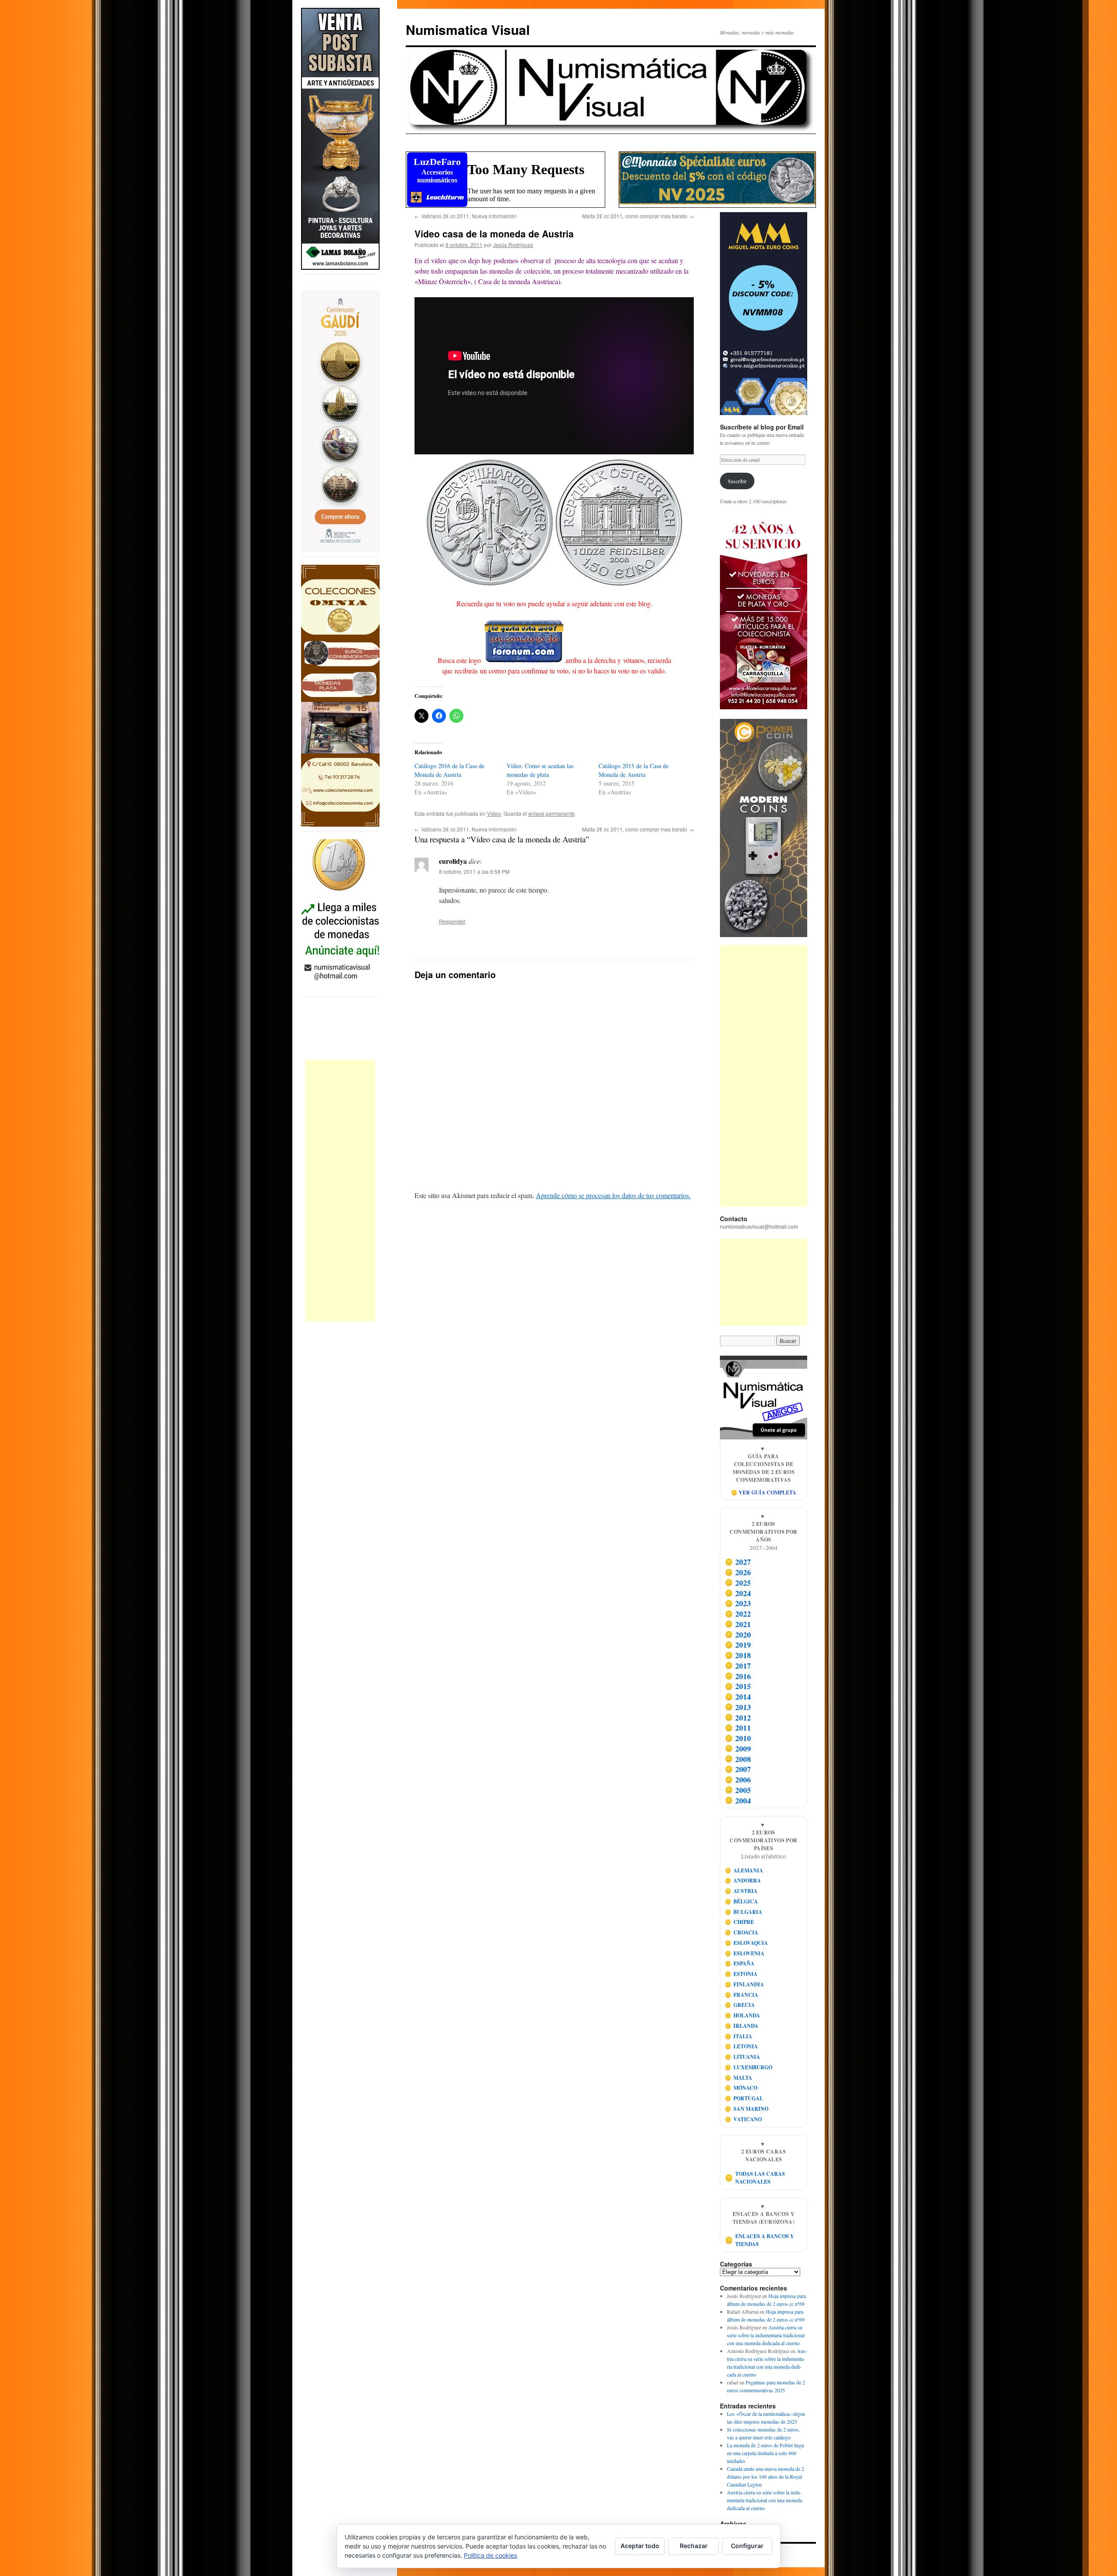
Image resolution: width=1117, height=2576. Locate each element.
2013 (738, 1707)
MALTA (739, 2078)
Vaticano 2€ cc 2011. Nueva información (466, 216)
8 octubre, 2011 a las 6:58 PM (474, 871)
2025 (738, 1583)
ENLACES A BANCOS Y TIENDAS (760, 2240)
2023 (738, 1604)
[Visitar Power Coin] (764, 828)
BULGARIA (744, 1912)
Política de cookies (490, 2555)
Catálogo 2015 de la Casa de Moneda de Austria (634, 770)
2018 (738, 1655)
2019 (738, 1645)
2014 (738, 1697)
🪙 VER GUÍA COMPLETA (764, 1492)
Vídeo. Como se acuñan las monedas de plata (540, 770)
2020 (738, 1635)
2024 (738, 1593)
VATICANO (744, 2119)
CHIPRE (740, 1922)
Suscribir (737, 481)
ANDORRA (743, 1880)
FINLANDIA (745, 1984)
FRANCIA (742, 1995)
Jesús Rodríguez (513, 245)
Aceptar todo (640, 2546)
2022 (738, 1614)
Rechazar (694, 2546)
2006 (738, 1779)
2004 (738, 1800)
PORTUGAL (744, 2098)
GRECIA (740, 2005)
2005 (738, 1790)
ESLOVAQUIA (747, 1943)
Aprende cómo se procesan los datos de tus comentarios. (613, 1195)
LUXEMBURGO (749, 2067)
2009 (738, 1748)
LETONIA (742, 2046)
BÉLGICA (742, 1901)
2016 (738, 1676)
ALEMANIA (744, 1870)
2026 (738, 1572)
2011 (738, 1728)
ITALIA (739, 2036)
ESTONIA (741, 1974)
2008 (738, 1759)
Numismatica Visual (468, 29)
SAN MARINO (747, 2109)
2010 (738, 1738)
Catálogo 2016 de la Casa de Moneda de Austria (449, 770)
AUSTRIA (741, 1891)
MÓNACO (741, 2088)
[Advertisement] (340, 1191)
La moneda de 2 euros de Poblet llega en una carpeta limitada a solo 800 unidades (765, 2453)
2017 (738, 1666)
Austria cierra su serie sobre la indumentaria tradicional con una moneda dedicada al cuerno (766, 2335)
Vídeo (494, 813)
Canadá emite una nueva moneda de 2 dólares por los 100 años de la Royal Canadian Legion (766, 2476)
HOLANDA (743, 2015)
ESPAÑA (740, 1963)
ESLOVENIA (745, 1953)
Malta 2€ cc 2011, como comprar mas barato (638, 216)
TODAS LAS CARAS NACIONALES (755, 2178)
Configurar (747, 2546)
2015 (738, 1686)
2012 (738, 1717)
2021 (738, 1624)
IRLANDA (742, 2026)
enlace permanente (552, 813)
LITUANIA (743, 2057)
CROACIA (742, 1932)
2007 (738, 1769)
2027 (738, 1562)
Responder (452, 921)
